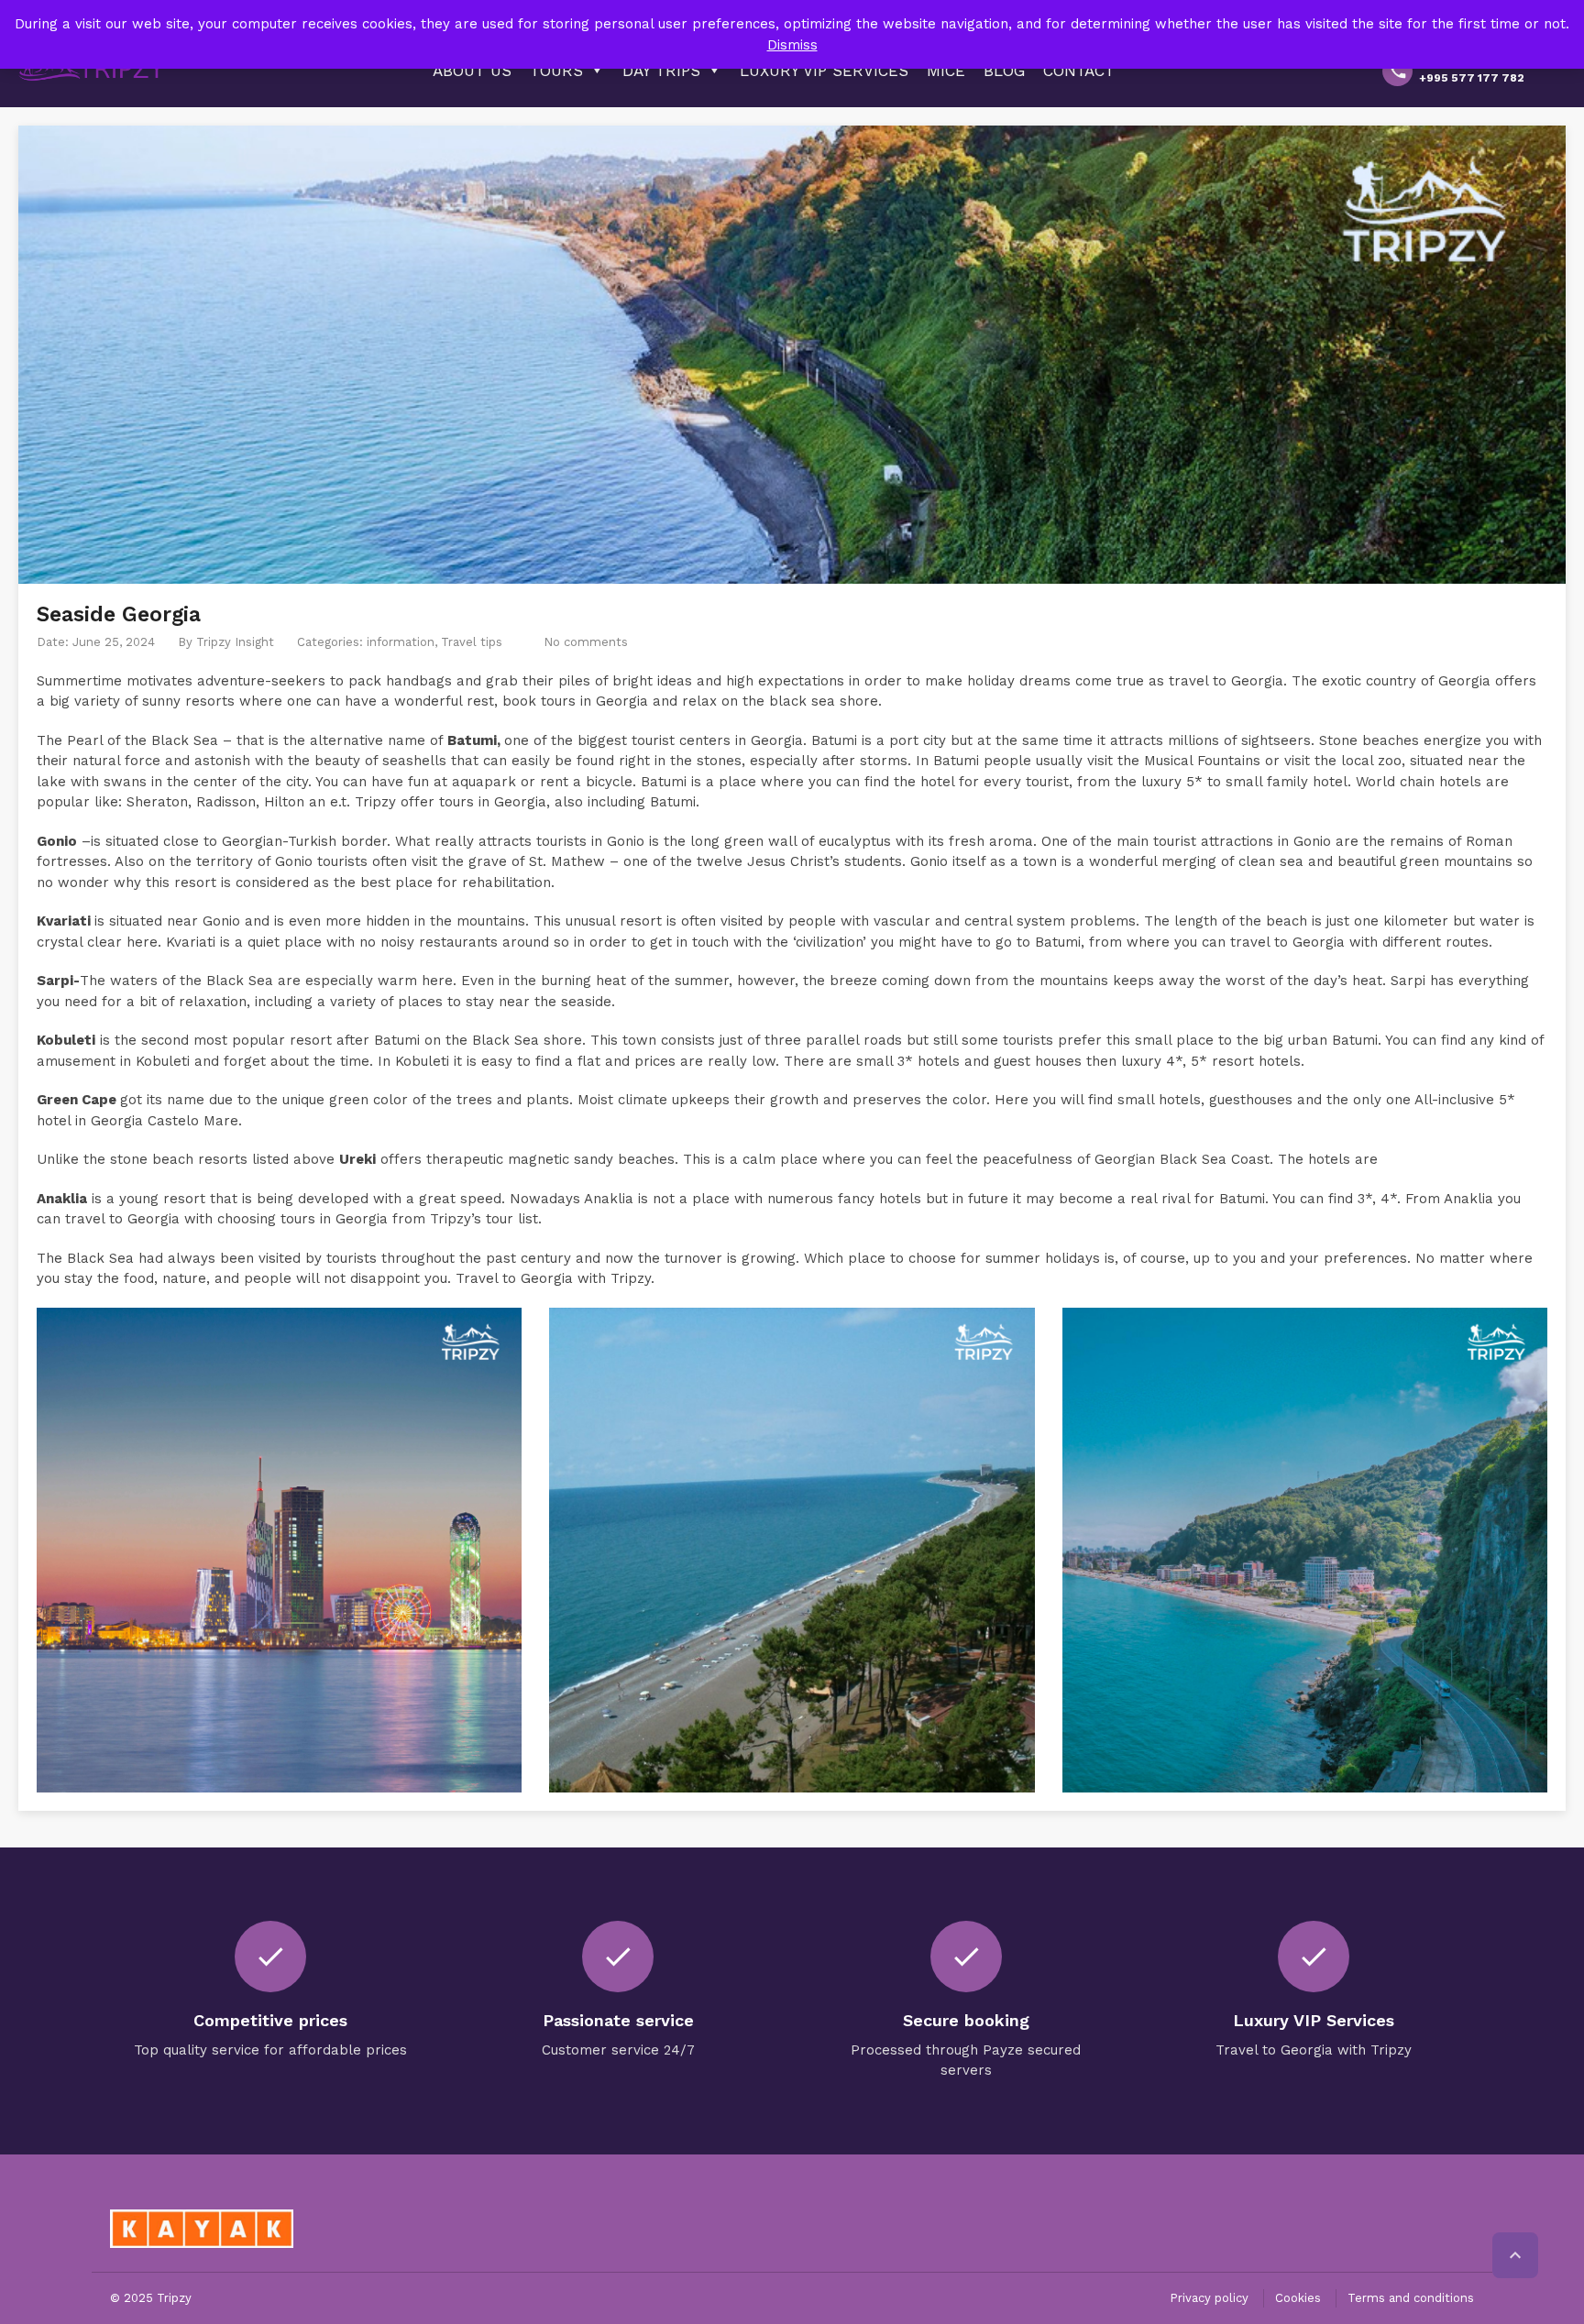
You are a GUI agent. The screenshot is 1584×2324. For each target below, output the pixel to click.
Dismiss (792, 45)
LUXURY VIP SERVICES (824, 71)
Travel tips (472, 642)
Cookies (1298, 2298)
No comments (586, 642)
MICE (946, 71)
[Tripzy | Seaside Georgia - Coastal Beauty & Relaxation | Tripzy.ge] (92, 69)
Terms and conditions (1411, 2298)
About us (472, 71)
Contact (1079, 71)
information (401, 642)
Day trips (661, 71)
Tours (556, 71)
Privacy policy (1209, 2298)
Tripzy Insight (235, 642)
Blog (1004, 71)
